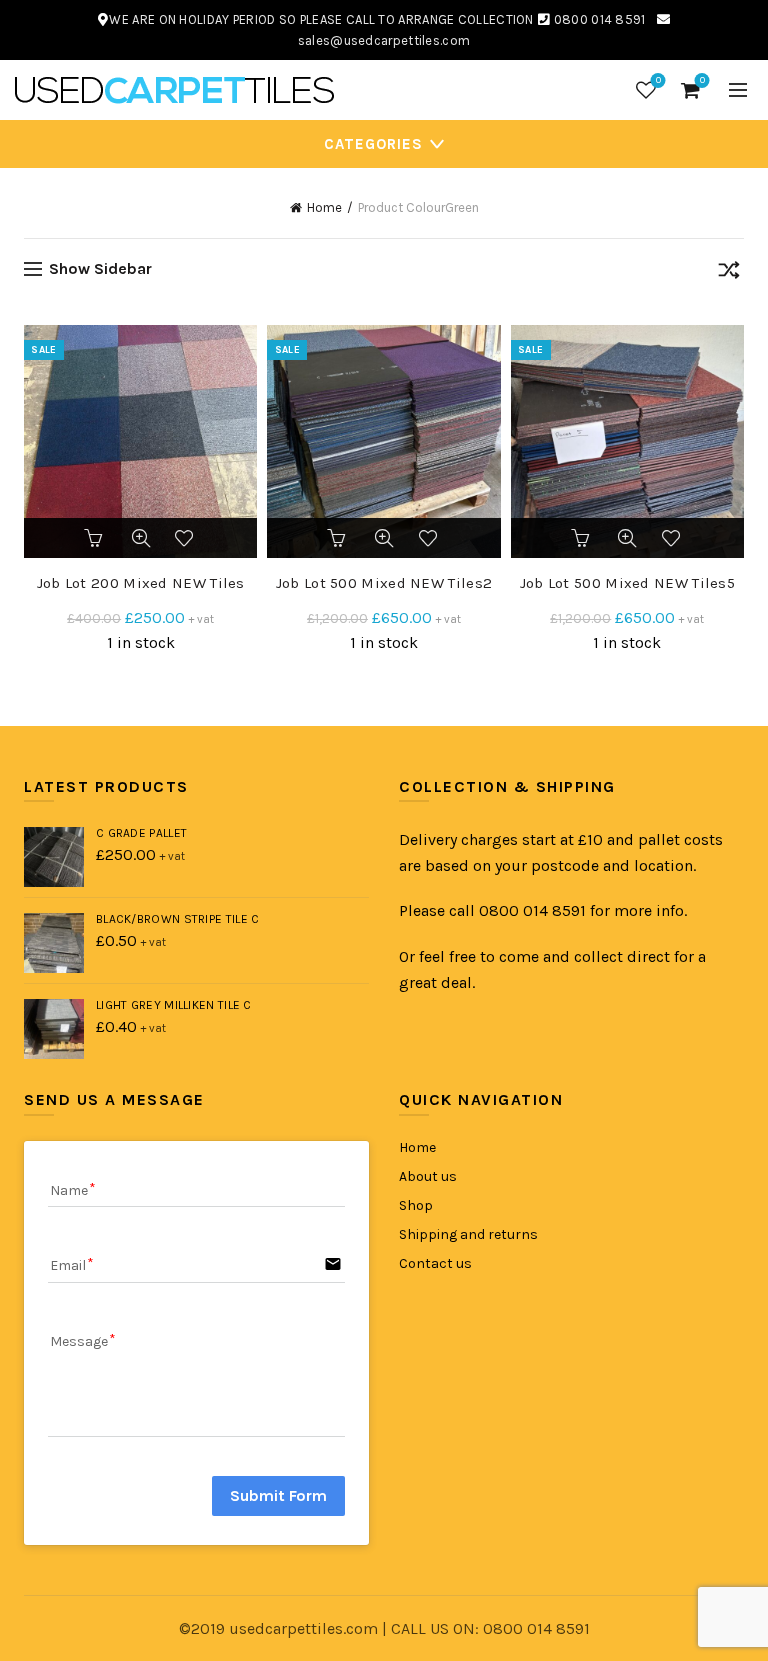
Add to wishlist (187, 538)
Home (324, 207)
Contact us (435, 1263)
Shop (416, 1205)
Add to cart (95, 538)
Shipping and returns (468, 1234)
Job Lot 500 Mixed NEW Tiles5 (627, 583)
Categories (373, 144)
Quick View (141, 538)
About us (428, 1176)
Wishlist (658, 80)
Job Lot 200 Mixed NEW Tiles (141, 583)
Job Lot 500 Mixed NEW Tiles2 (384, 583)
